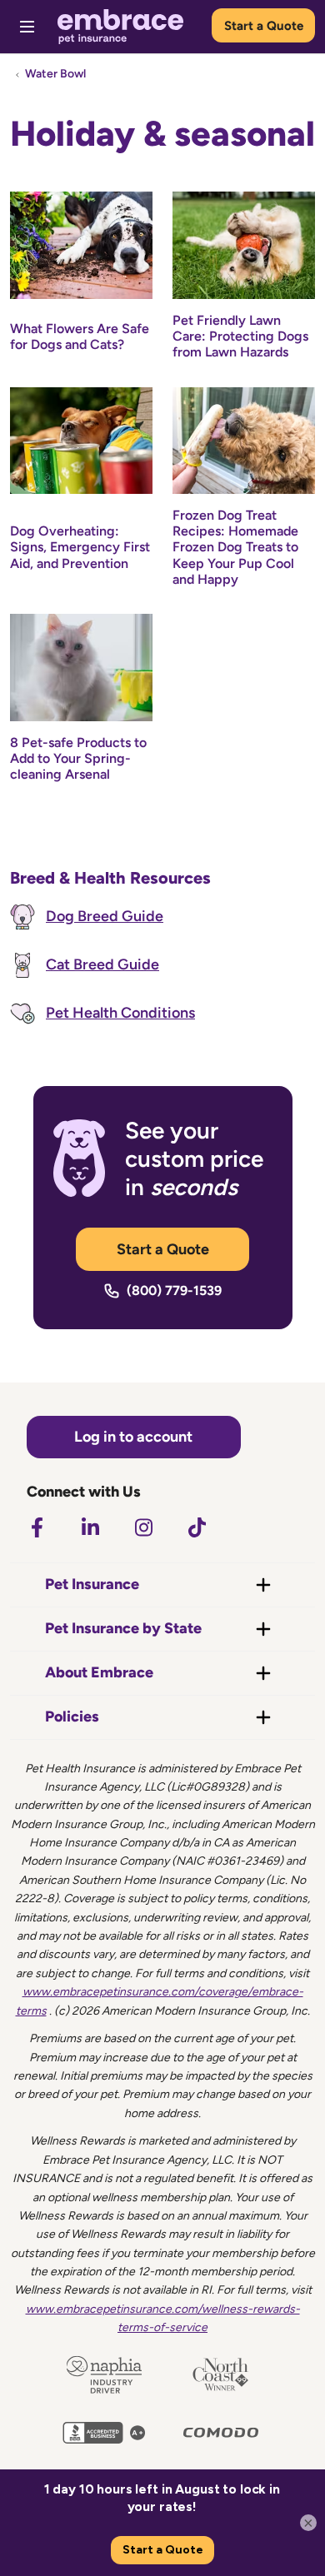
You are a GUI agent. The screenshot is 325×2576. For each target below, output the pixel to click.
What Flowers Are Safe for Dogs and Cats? (80, 336)
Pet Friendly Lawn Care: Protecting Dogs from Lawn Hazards (240, 336)
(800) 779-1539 (174, 1290)
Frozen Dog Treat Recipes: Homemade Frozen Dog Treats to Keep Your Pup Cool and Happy (235, 547)
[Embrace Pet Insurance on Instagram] (143, 1527)
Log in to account (133, 1437)
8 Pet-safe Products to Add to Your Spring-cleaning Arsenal (78, 758)
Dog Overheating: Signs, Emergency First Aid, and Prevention (80, 547)
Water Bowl (55, 74)
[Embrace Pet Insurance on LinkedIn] (90, 1527)
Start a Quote (264, 26)
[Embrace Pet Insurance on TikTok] (197, 1527)
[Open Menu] (27, 27)
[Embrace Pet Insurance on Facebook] (37, 1527)
